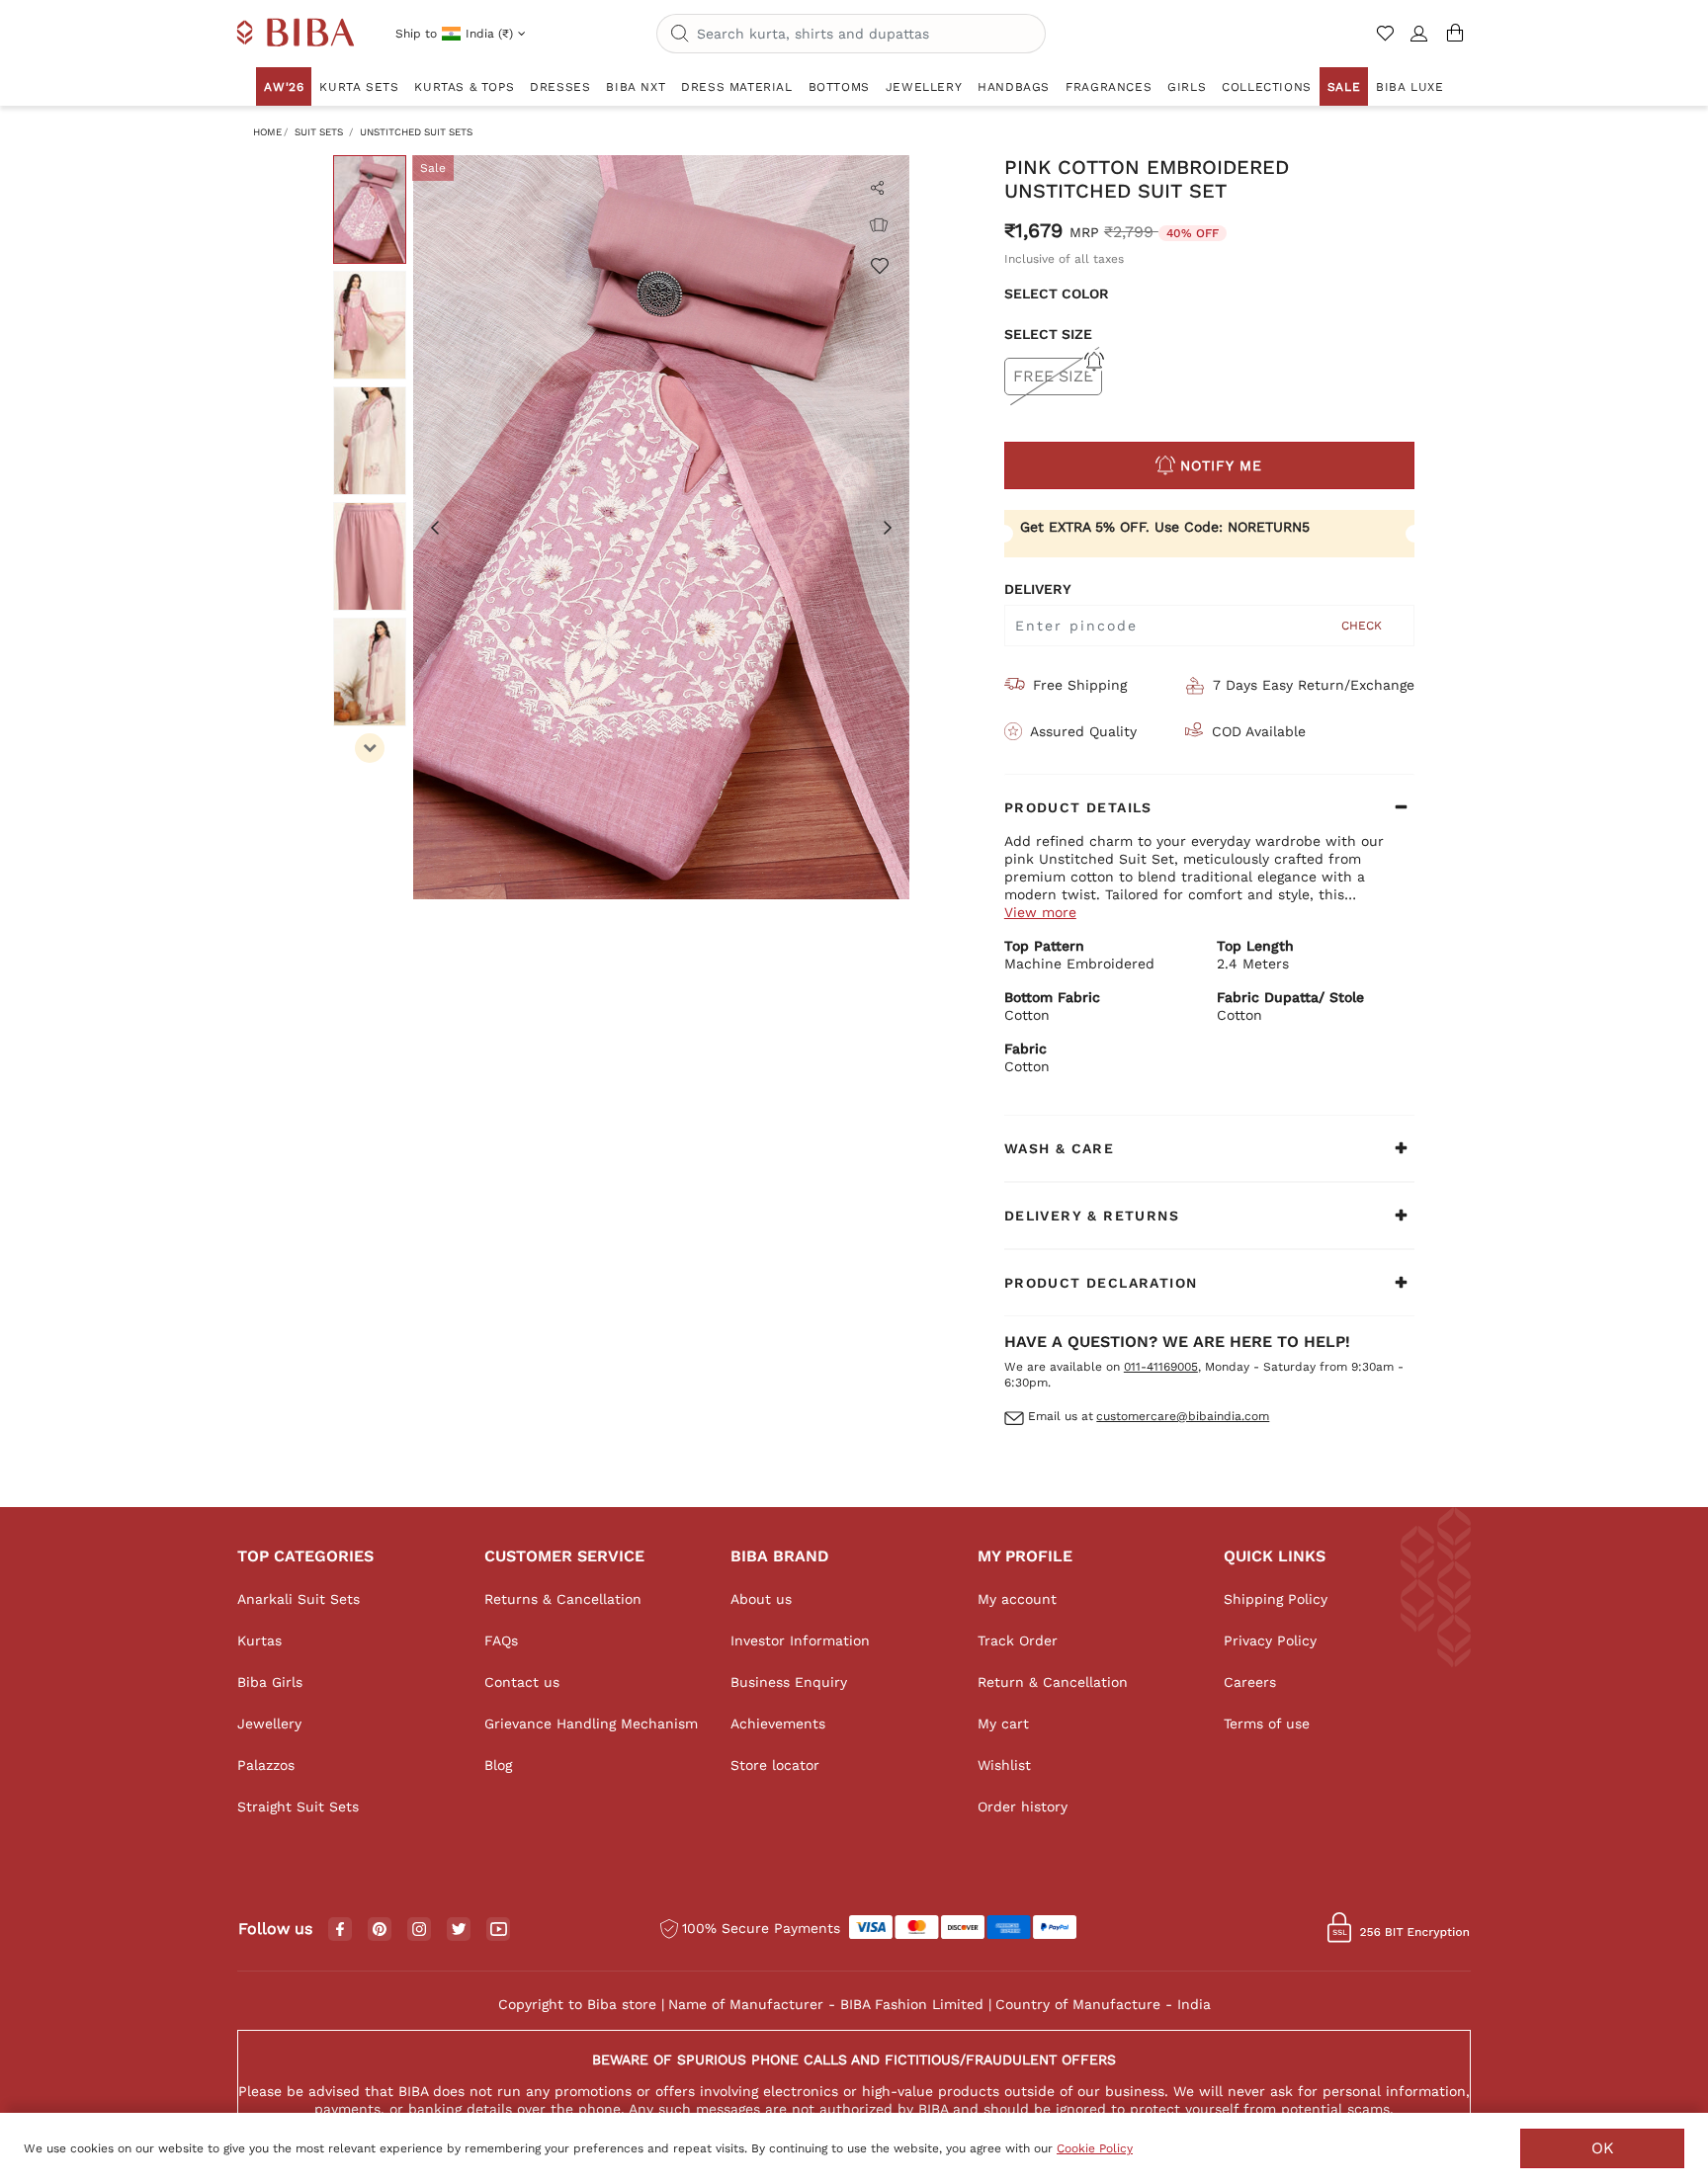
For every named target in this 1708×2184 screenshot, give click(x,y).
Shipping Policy (1276, 1599)
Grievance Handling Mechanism (591, 1723)
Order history (1023, 1806)
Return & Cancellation (1053, 1682)
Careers (1250, 1682)
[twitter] (459, 1930)
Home (267, 132)
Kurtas (259, 1640)
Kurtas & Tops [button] (464, 87)
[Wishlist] (879, 265)
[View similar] (879, 225)
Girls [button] (1187, 87)
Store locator (775, 1765)
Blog (498, 1765)
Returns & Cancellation (563, 1599)
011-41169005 (1161, 1367)
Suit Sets (319, 132)
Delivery (1038, 589)
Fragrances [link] (1109, 87)
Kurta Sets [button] (359, 87)
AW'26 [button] (284, 87)
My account (1017, 1599)
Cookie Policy (1095, 2148)
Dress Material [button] (736, 87)
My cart (1003, 1723)
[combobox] (851, 34)
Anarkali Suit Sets (299, 1599)
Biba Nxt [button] (636, 87)
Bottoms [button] (839, 87)
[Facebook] (340, 1930)
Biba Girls (270, 1682)
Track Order (1018, 1640)
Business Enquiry (789, 1682)
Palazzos (266, 1765)
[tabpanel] (661, 527)
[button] (1419, 42)
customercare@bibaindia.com (1183, 1416)
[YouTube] (499, 1930)
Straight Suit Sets (298, 1806)
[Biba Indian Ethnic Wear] (296, 34)
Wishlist (1004, 1765)
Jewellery (269, 1723)
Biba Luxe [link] (1409, 87)
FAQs (501, 1640)
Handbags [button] (1014, 87)
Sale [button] (1344, 87)
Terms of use (1267, 1723)
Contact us (522, 1682)
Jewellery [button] (924, 87)
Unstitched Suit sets (416, 132)
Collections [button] (1267, 87)
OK (1603, 2148)
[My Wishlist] (1387, 42)
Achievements (778, 1723)
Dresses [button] (560, 87)
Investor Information (800, 1640)
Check (1362, 626)
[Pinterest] (380, 1930)
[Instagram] (419, 1930)
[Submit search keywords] (680, 35)
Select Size (1048, 334)
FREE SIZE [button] (1053, 376)
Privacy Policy (1270, 1640)
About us (761, 1599)
